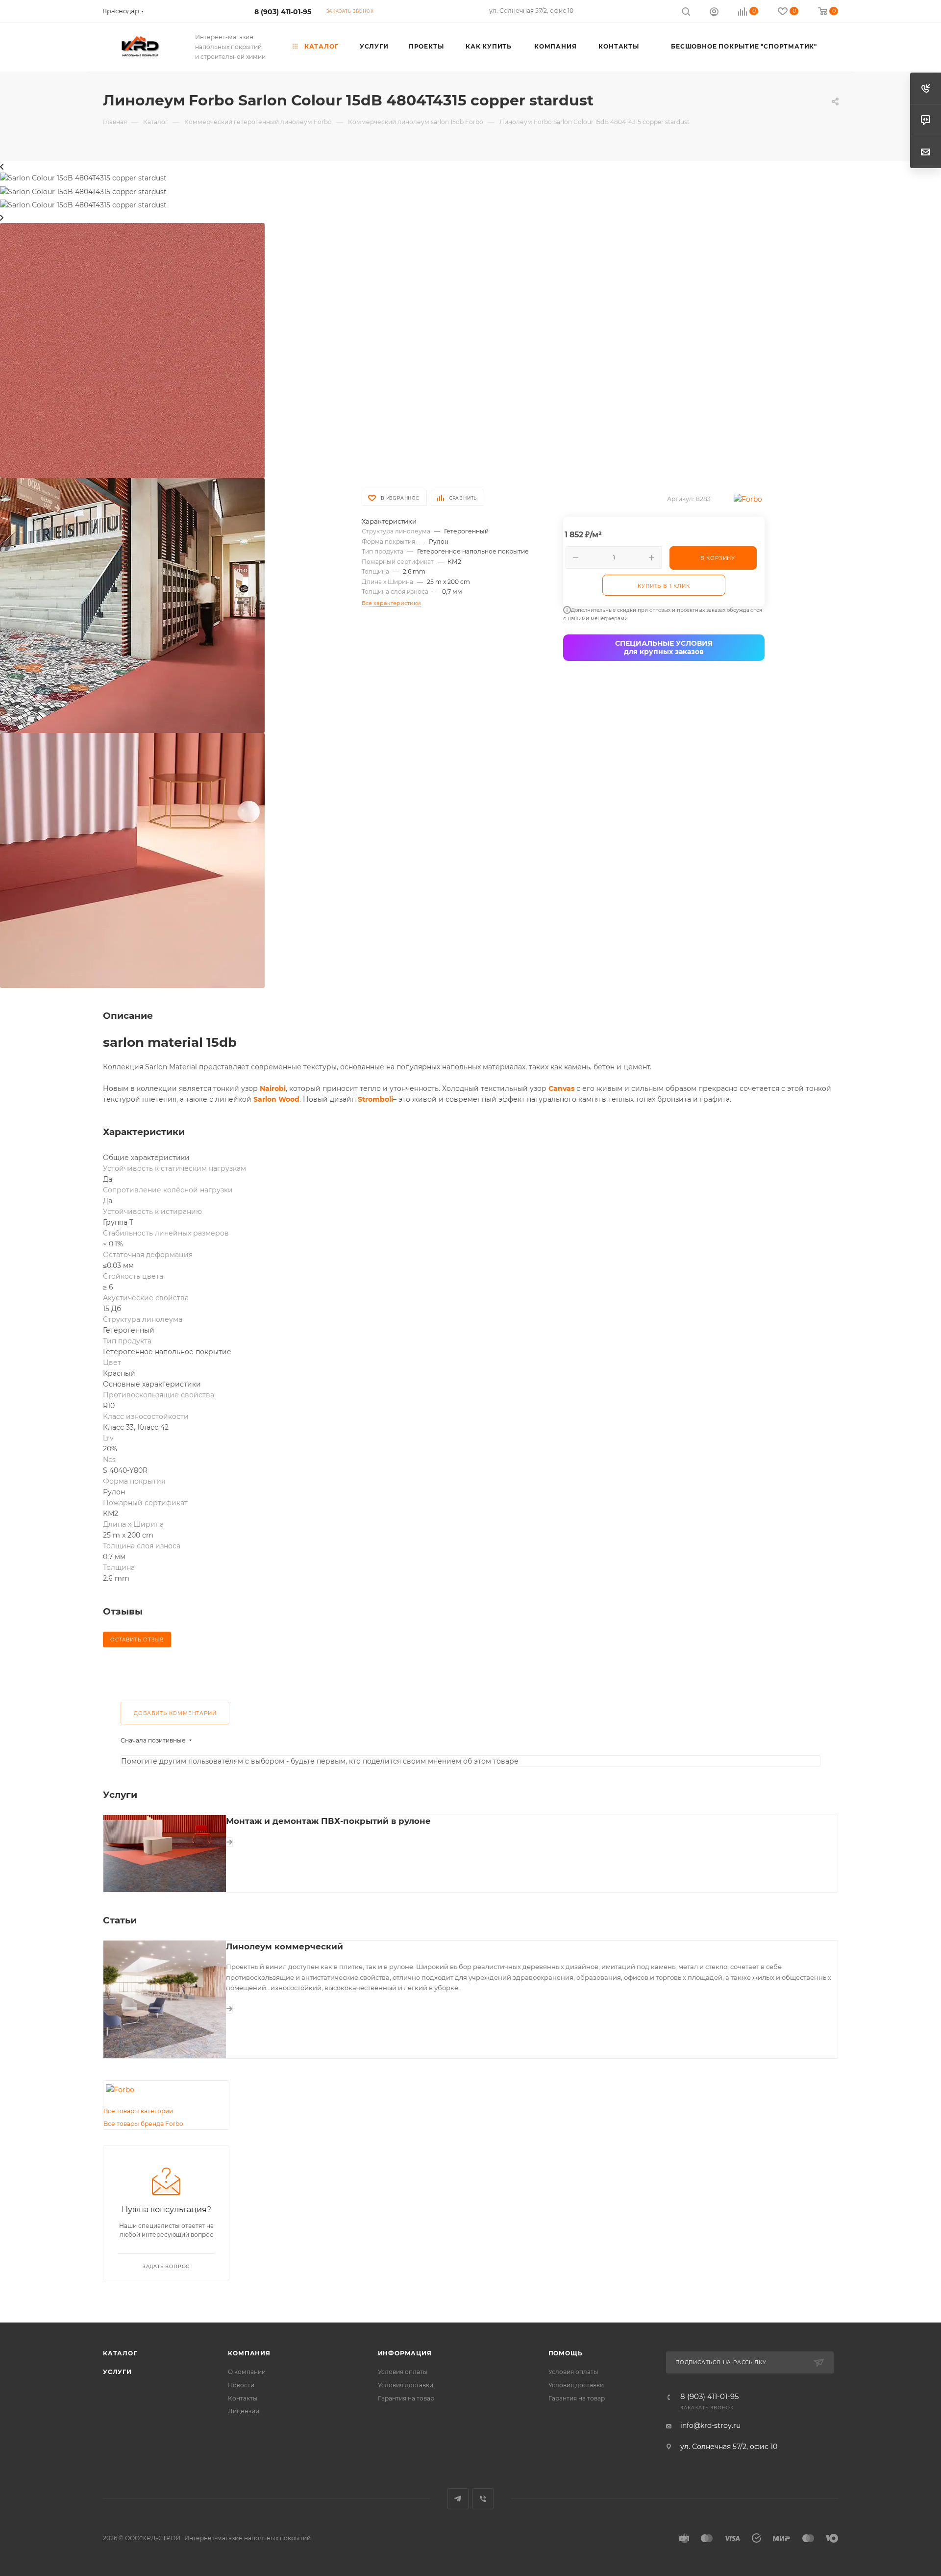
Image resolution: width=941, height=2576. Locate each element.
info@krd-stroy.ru (710, 2425)
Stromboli (375, 1099)
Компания (249, 2353)
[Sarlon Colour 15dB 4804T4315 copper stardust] (132, 350)
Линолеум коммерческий (285, 1946)
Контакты (243, 2398)
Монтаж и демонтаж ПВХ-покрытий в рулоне (328, 1821)
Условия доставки (406, 2385)
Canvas (561, 1088)
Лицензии (244, 2411)
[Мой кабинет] (714, 13)
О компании (247, 2372)
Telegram (458, 2499)
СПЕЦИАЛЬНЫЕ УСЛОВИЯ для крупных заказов (664, 647)
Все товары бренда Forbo (143, 2124)
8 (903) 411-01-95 (283, 12)
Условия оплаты (403, 2372)
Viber (483, 2499)
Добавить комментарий (175, 1713)
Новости (241, 2385)
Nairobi (273, 1088)
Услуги (117, 2372)
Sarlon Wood (276, 1099)
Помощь (566, 2353)
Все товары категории (138, 2111)
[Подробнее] (229, 1842)
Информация (405, 2353)
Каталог (120, 2353)
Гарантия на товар (406, 2398)
